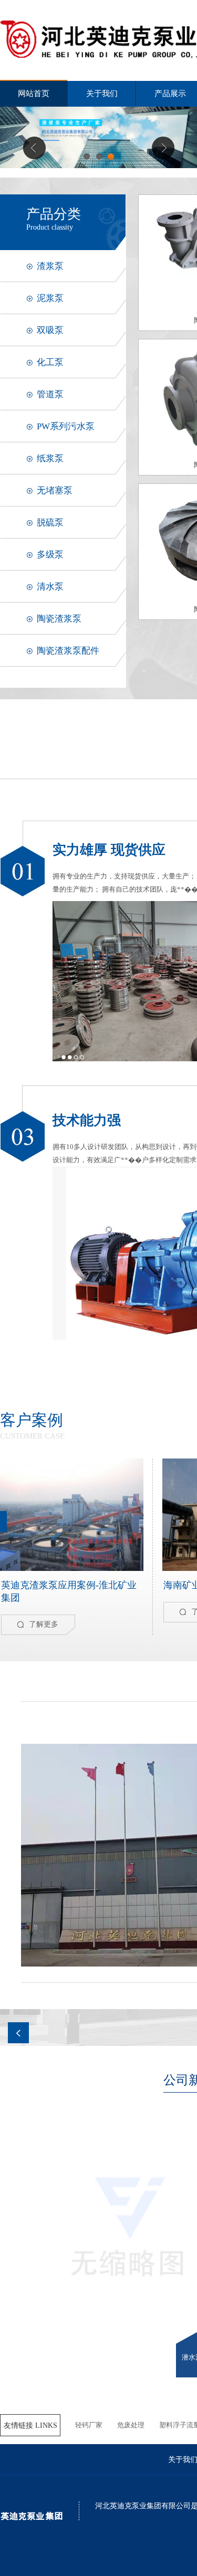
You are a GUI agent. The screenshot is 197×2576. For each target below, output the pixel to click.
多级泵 (50, 555)
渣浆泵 (50, 266)
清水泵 (50, 587)
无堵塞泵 (55, 490)
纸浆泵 (50, 458)
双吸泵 (50, 330)
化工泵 (50, 362)
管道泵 (50, 394)
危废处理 (131, 2425)
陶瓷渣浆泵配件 (68, 651)
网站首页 (34, 94)
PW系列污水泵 (66, 426)
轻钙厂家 (89, 2425)
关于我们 (102, 94)
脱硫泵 (50, 523)
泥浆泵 (50, 298)
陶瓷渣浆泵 (59, 619)
